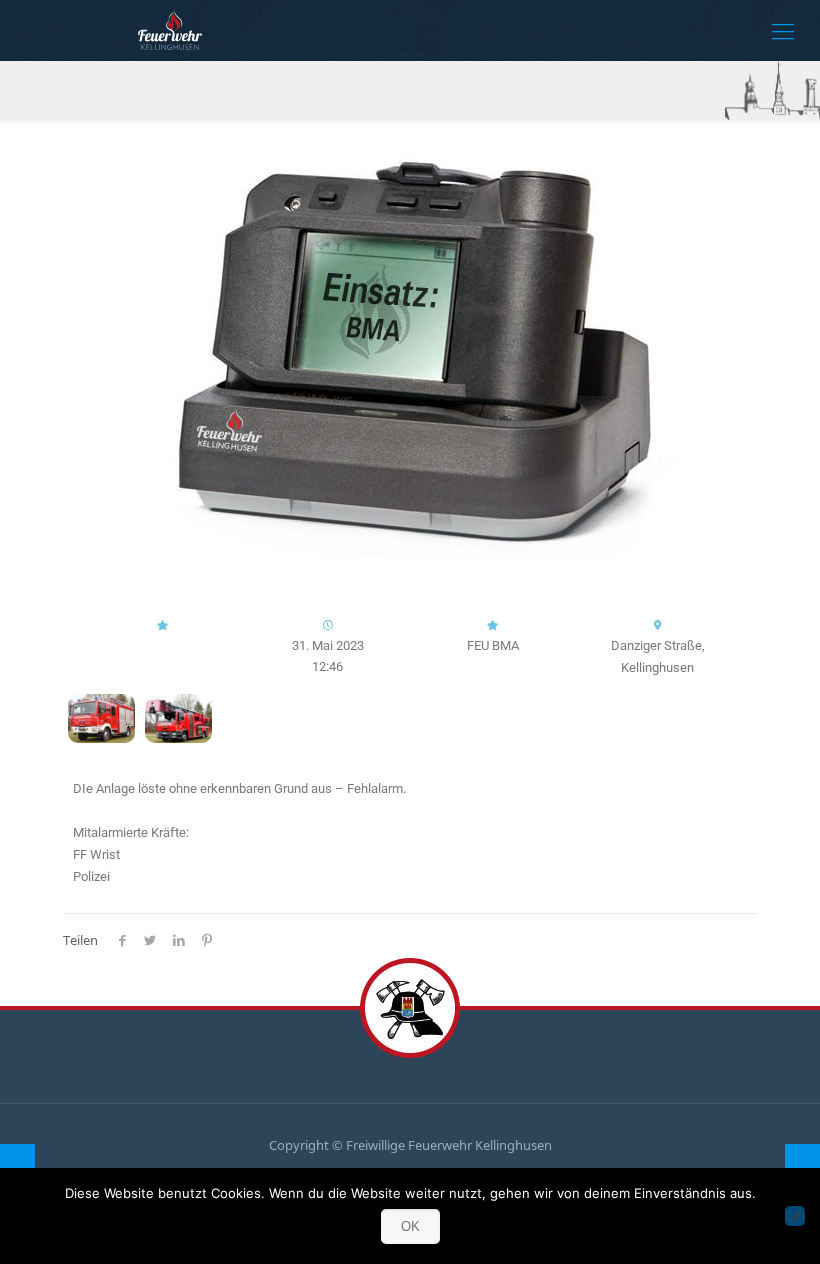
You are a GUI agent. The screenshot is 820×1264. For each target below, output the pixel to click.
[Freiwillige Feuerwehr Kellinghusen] (170, 30)
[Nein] (795, 1216)
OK (410, 1226)
